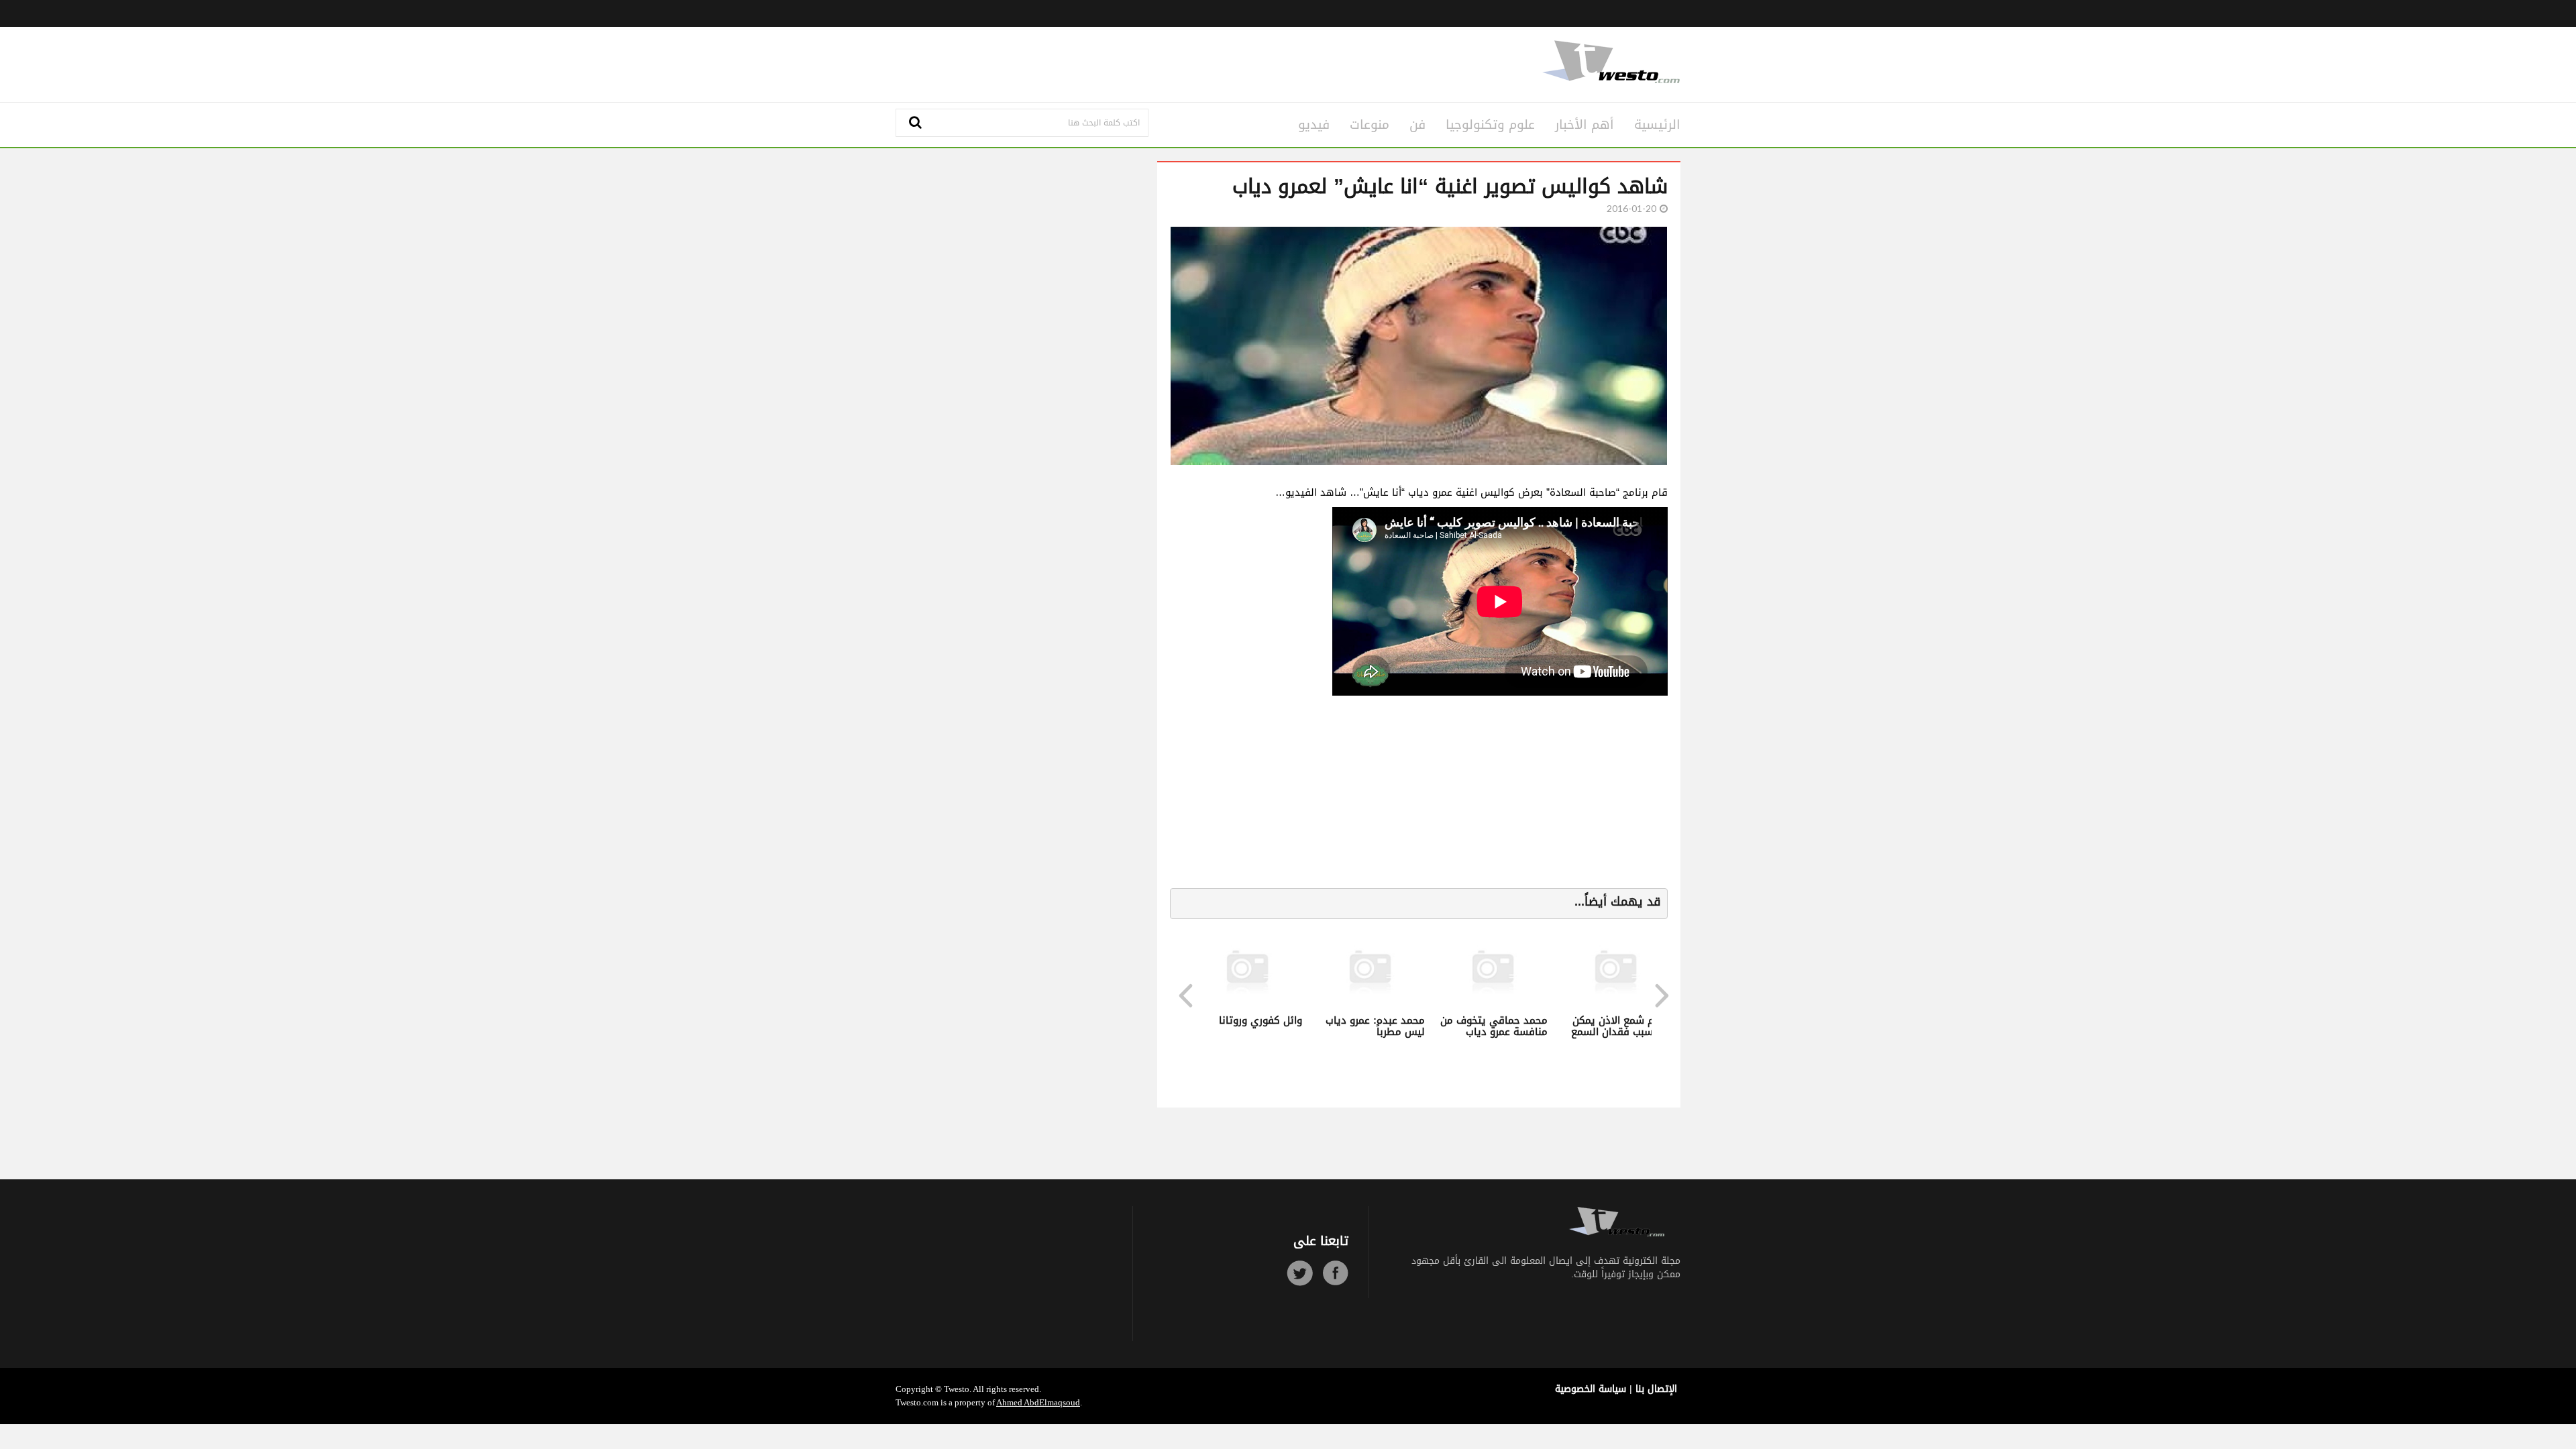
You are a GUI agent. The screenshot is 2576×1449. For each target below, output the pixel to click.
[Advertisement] (1155, 62)
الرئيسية (1657, 125)
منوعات (1370, 125)
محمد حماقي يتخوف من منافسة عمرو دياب (1346, 1026)
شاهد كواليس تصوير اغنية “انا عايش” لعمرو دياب (1450, 186)
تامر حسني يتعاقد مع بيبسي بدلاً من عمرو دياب (1597, 1031)
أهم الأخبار (1585, 125)
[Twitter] (1300, 1273)
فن (1417, 125)
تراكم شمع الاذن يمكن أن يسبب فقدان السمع (1473, 1026)
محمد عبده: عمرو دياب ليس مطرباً (1228, 1026)
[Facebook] (1335, 1273)
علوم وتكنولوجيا (1490, 125)
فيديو (1314, 125)
